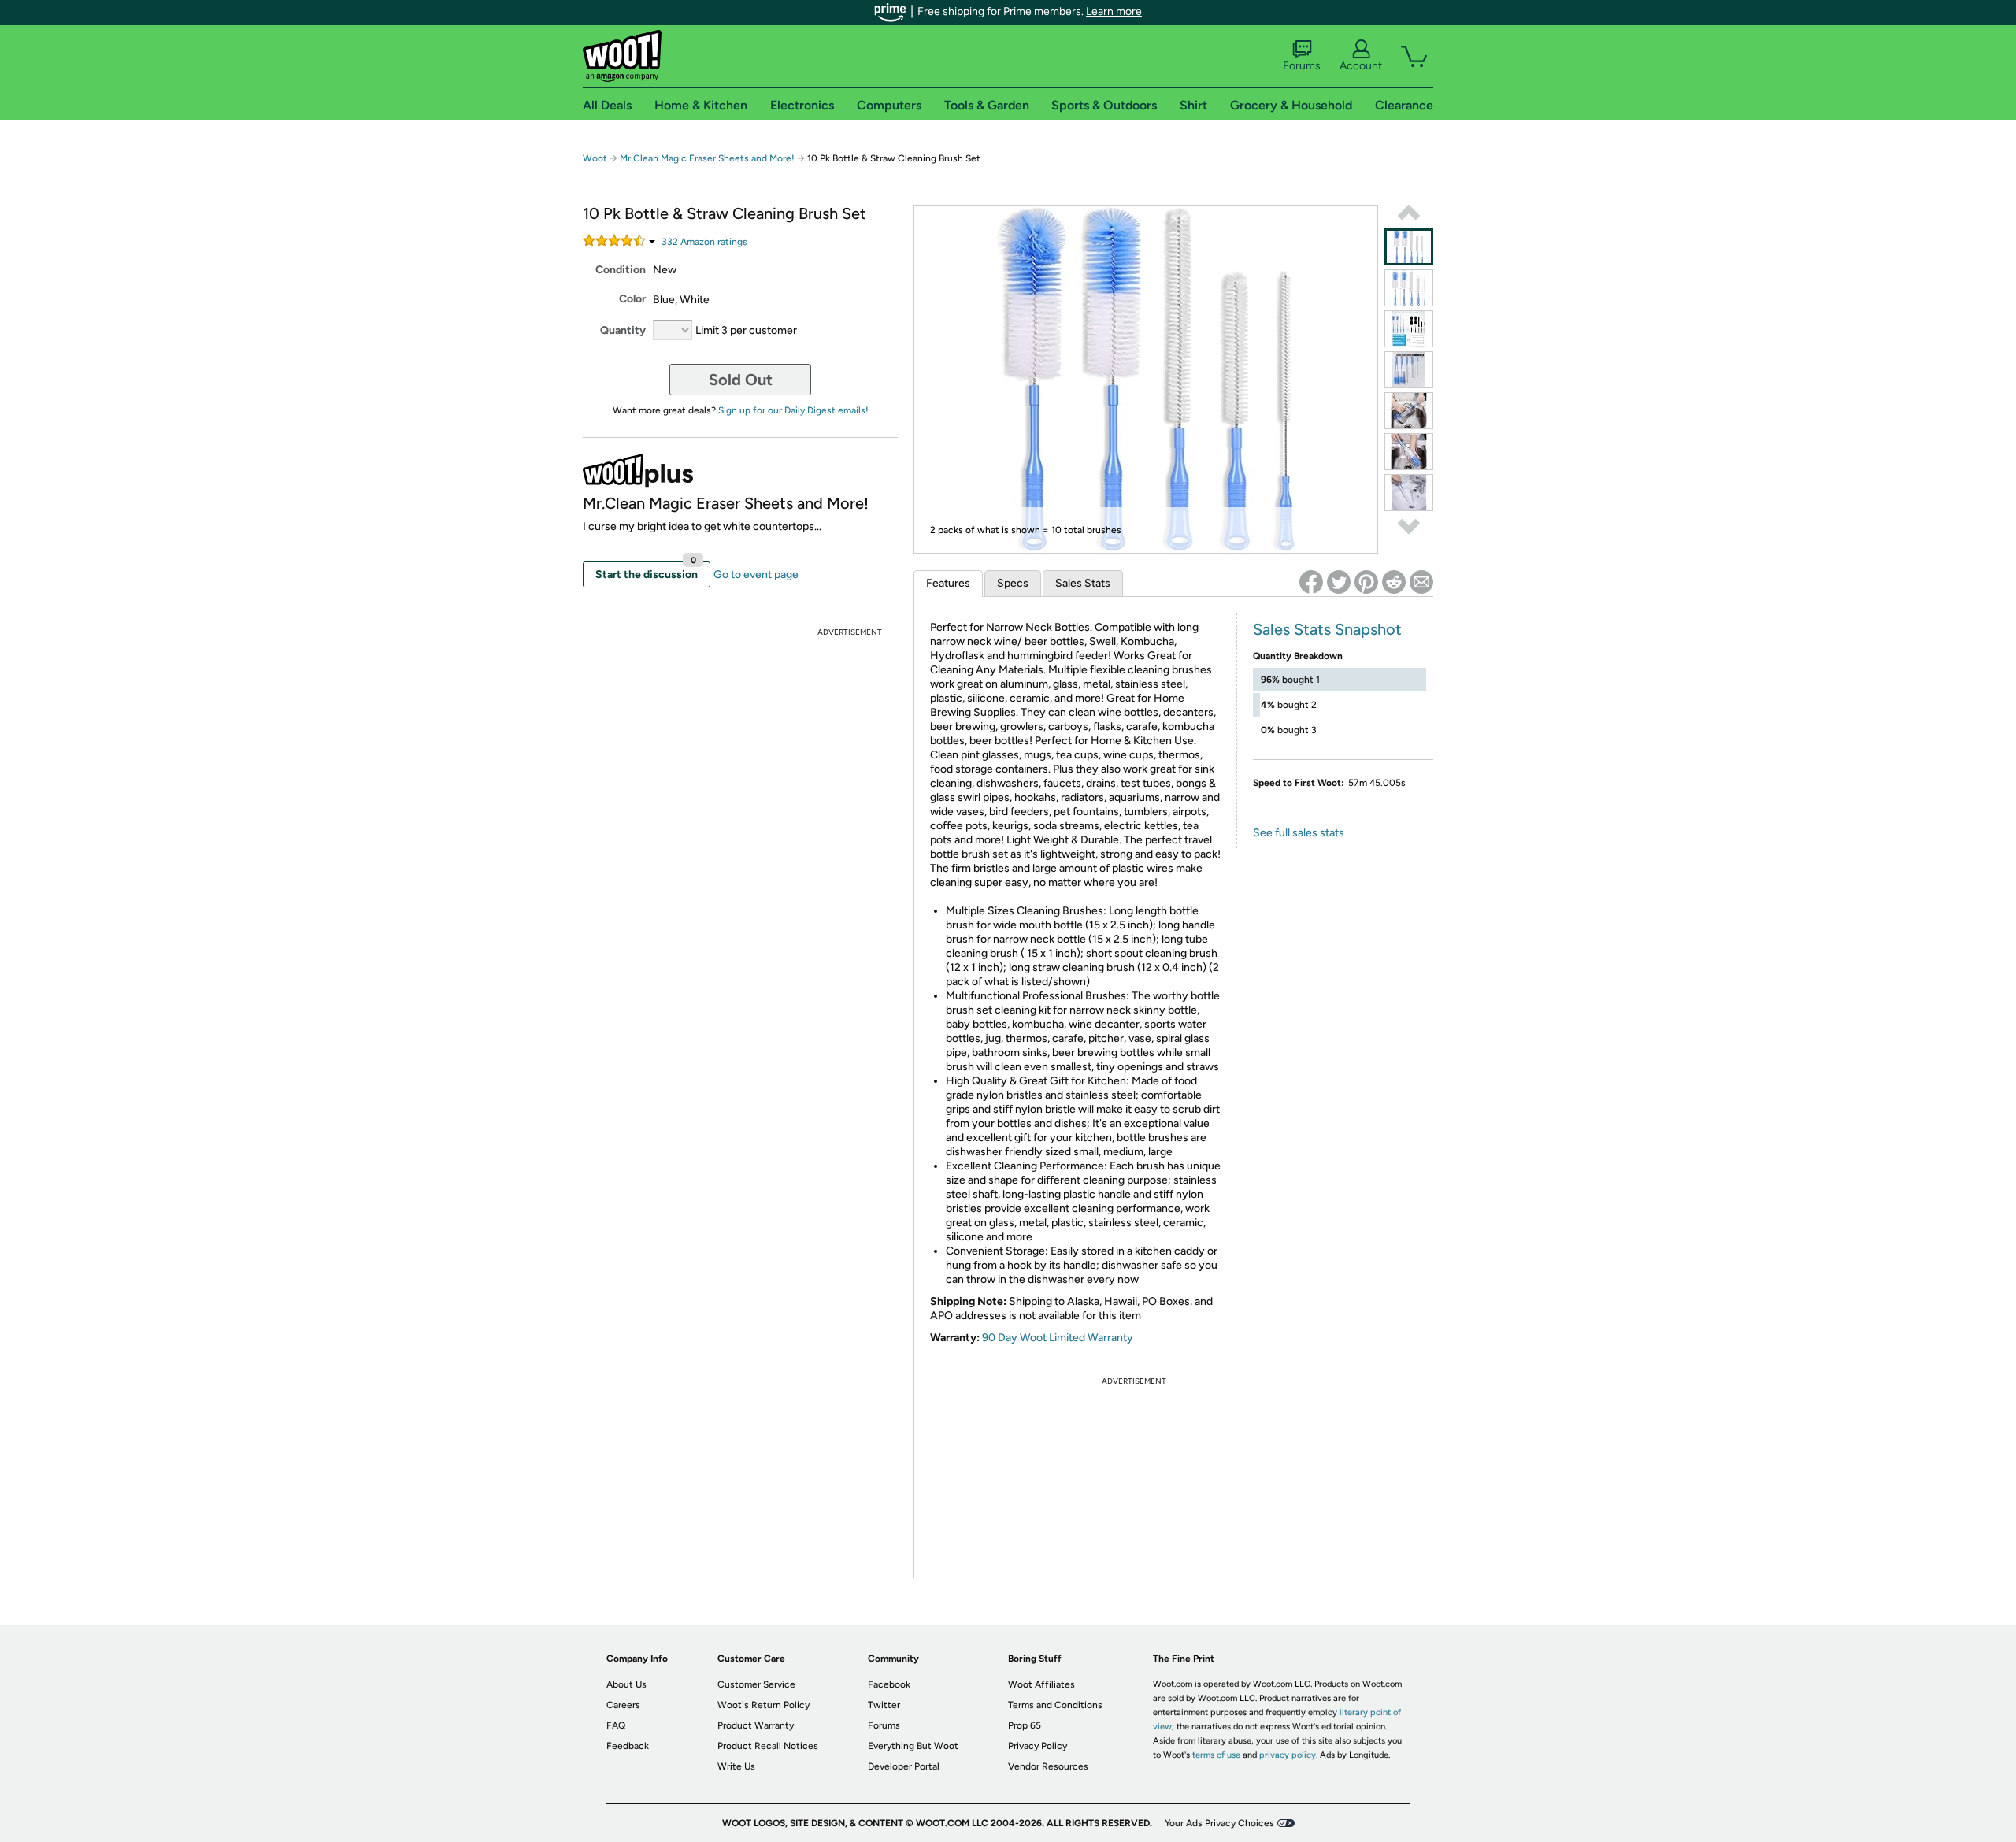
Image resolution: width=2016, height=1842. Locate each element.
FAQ (616, 1725)
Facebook (889, 1684)
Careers (623, 1705)
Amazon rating (704, 242)
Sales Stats (1083, 583)
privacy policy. (1288, 1755)
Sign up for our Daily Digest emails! (793, 410)
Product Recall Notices (768, 1746)
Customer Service (756, 1684)
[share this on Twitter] (1339, 582)
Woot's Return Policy (763, 1705)
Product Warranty (756, 1725)
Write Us (736, 1766)
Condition (621, 270)
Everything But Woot (913, 1746)
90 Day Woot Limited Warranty (1058, 1338)
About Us (626, 1684)
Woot (595, 158)
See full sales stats (1299, 833)
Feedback (628, 1746)
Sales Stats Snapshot (1327, 629)
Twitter (884, 1705)
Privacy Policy (1038, 1746)
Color (632, 299)
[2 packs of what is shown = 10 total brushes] (1409, 247)
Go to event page (756, 574)
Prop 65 (1025, 1725)
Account (1361, 66)
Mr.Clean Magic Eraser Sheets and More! (708, 158)
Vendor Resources (1048, 1766)
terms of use (1216, 1755)
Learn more (1114, 11)
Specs (1013, 583)
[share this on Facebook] (1311, 582)
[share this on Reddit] (1394, 582)
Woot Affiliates (1041, 1684)
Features (948, 583)
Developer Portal (904, 1766)
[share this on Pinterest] (1366, 582)
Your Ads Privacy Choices (1219, 1823)
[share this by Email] (1421, 582)
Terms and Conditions (1055, 1705)
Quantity (623, 330)
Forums (1302, 66)
